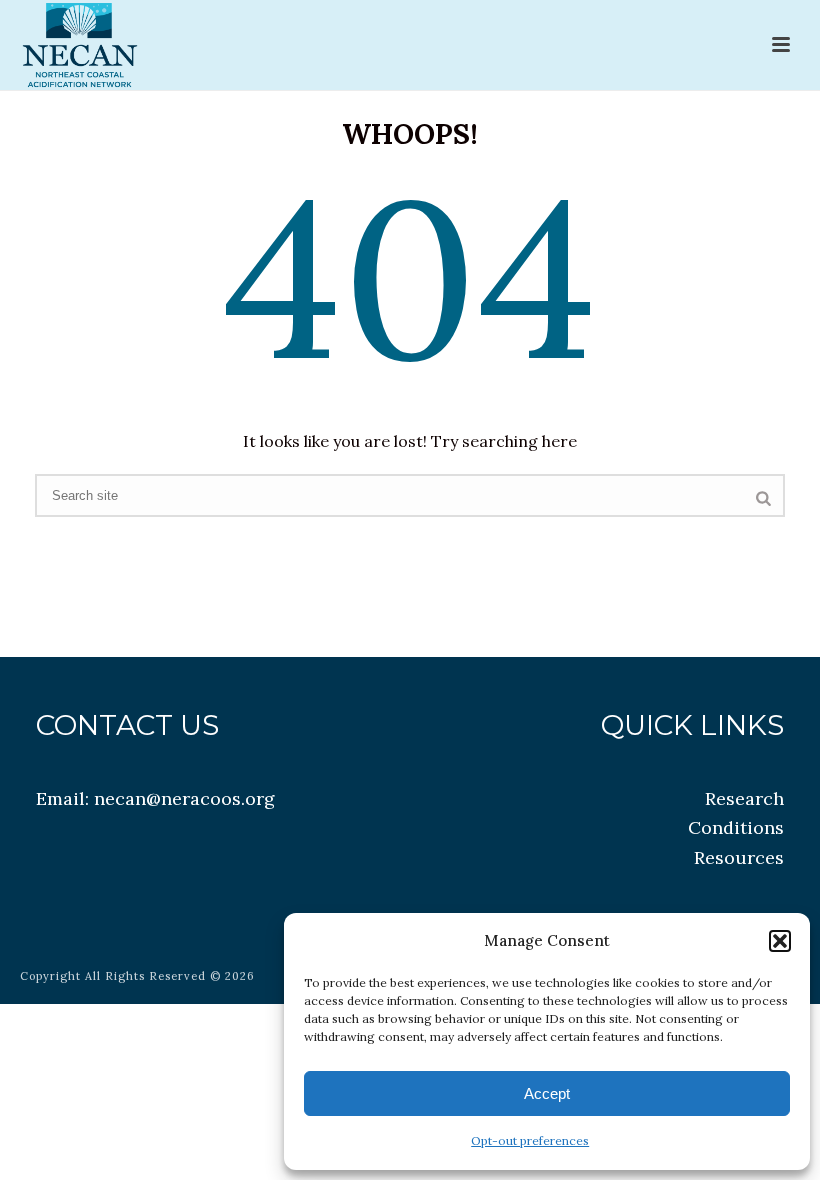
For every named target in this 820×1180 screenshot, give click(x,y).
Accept (547, 1093)
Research (744, 798)
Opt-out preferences (530, 1140)
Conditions (736, 827)
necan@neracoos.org (184, 798)
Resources (739, 857)
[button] (780, 941)
